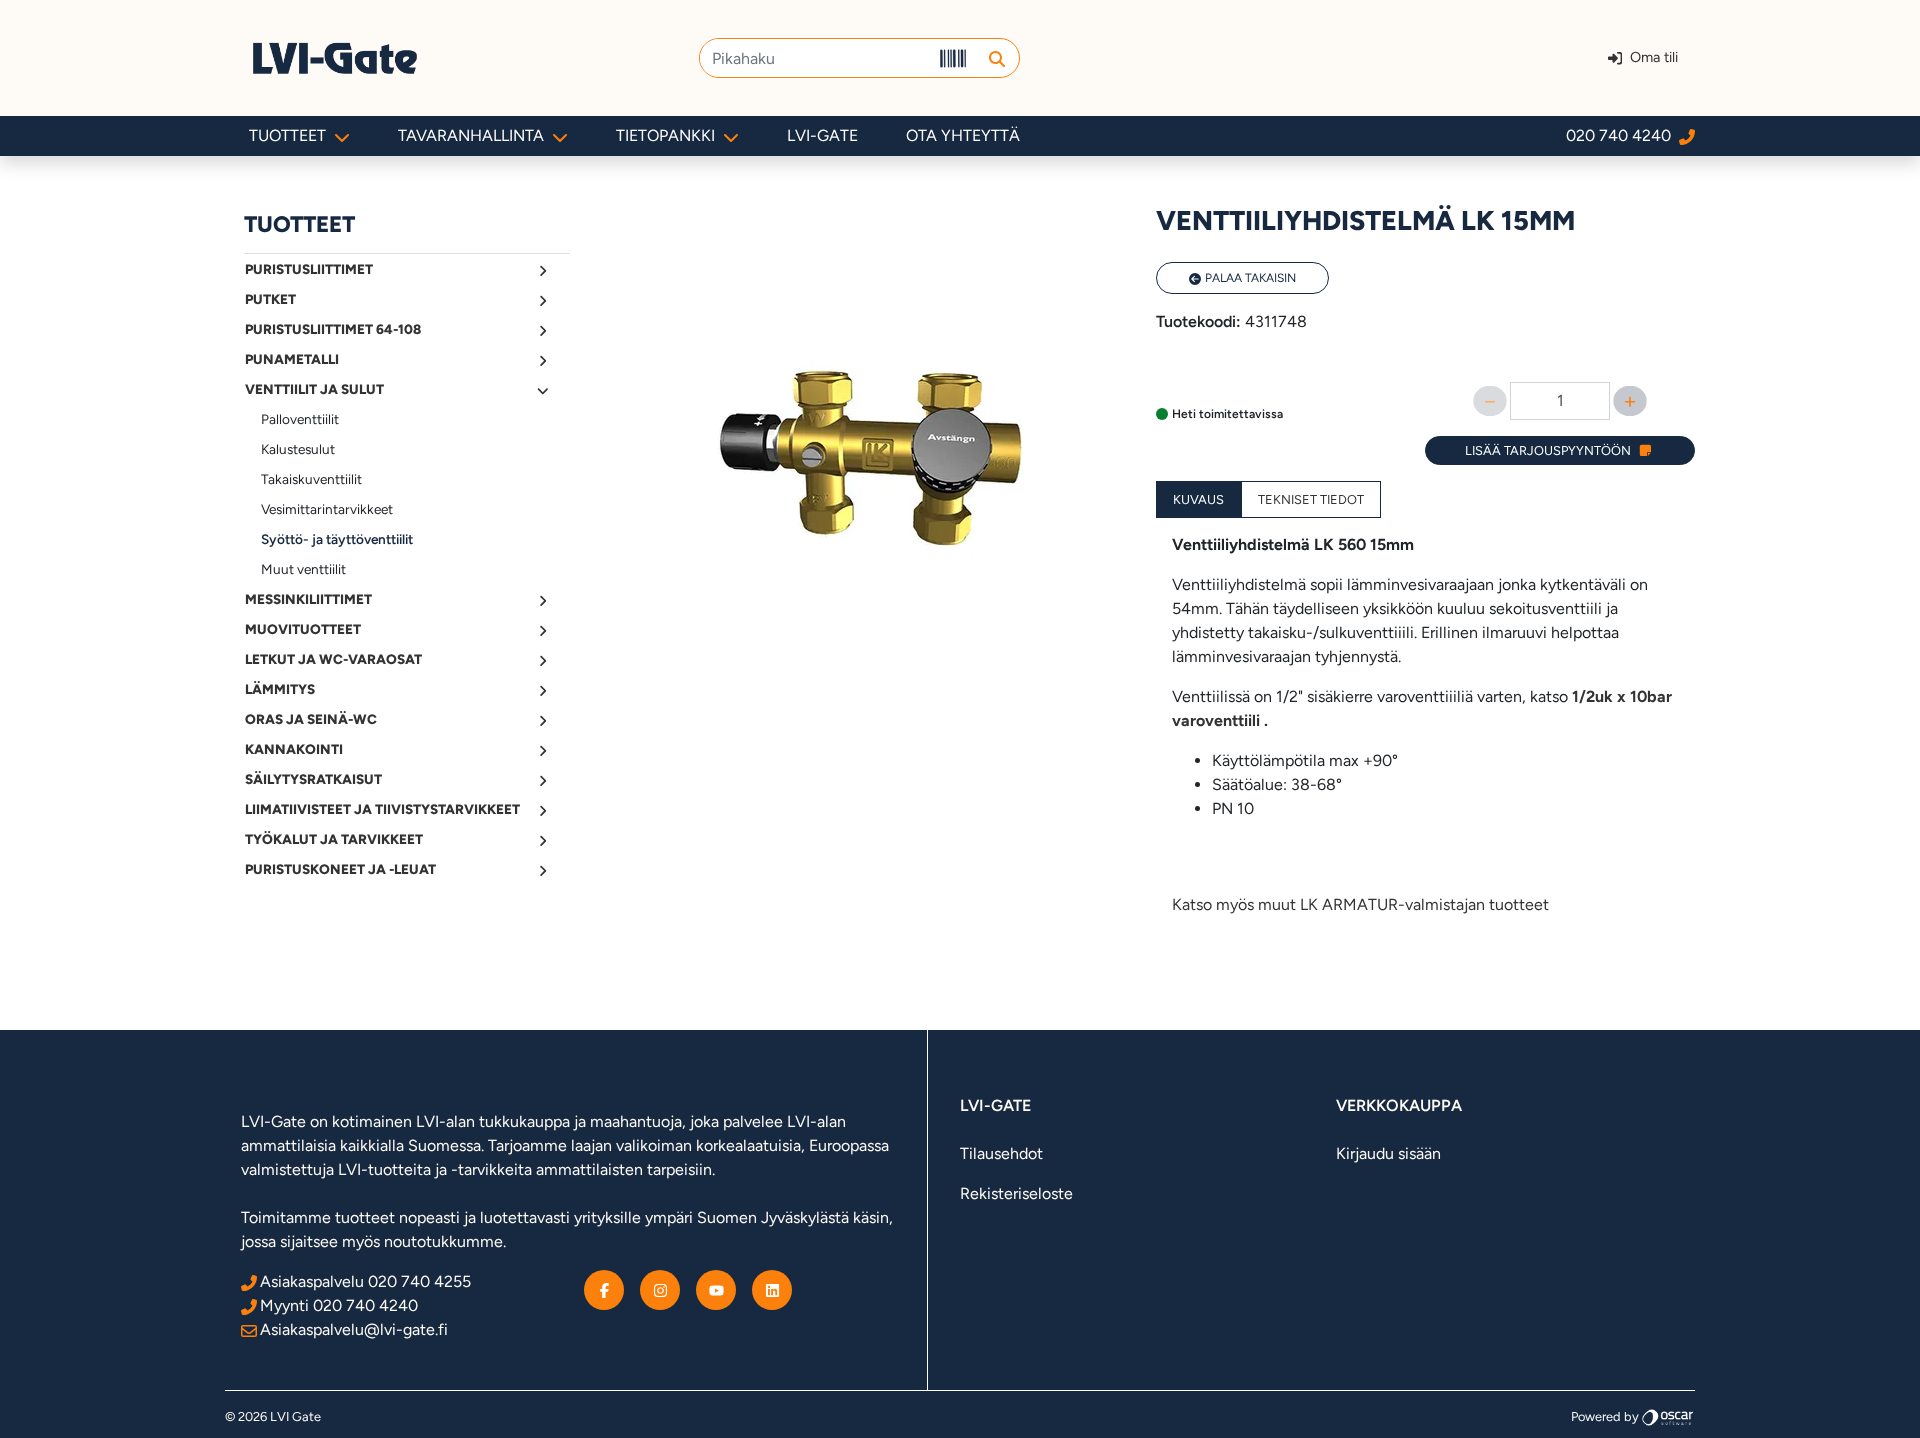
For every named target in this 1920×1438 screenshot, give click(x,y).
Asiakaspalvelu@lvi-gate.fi (354, 1329)
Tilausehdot (1001, 1153)
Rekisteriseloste (1016, 1193)
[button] (996, 58)
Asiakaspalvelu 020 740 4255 (365, 1281)
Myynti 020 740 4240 (339, 1305)
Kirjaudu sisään (1388, 1153)
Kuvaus (1198, 499)
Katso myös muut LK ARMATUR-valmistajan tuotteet (1360, 904)
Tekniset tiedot (1311, 499)
